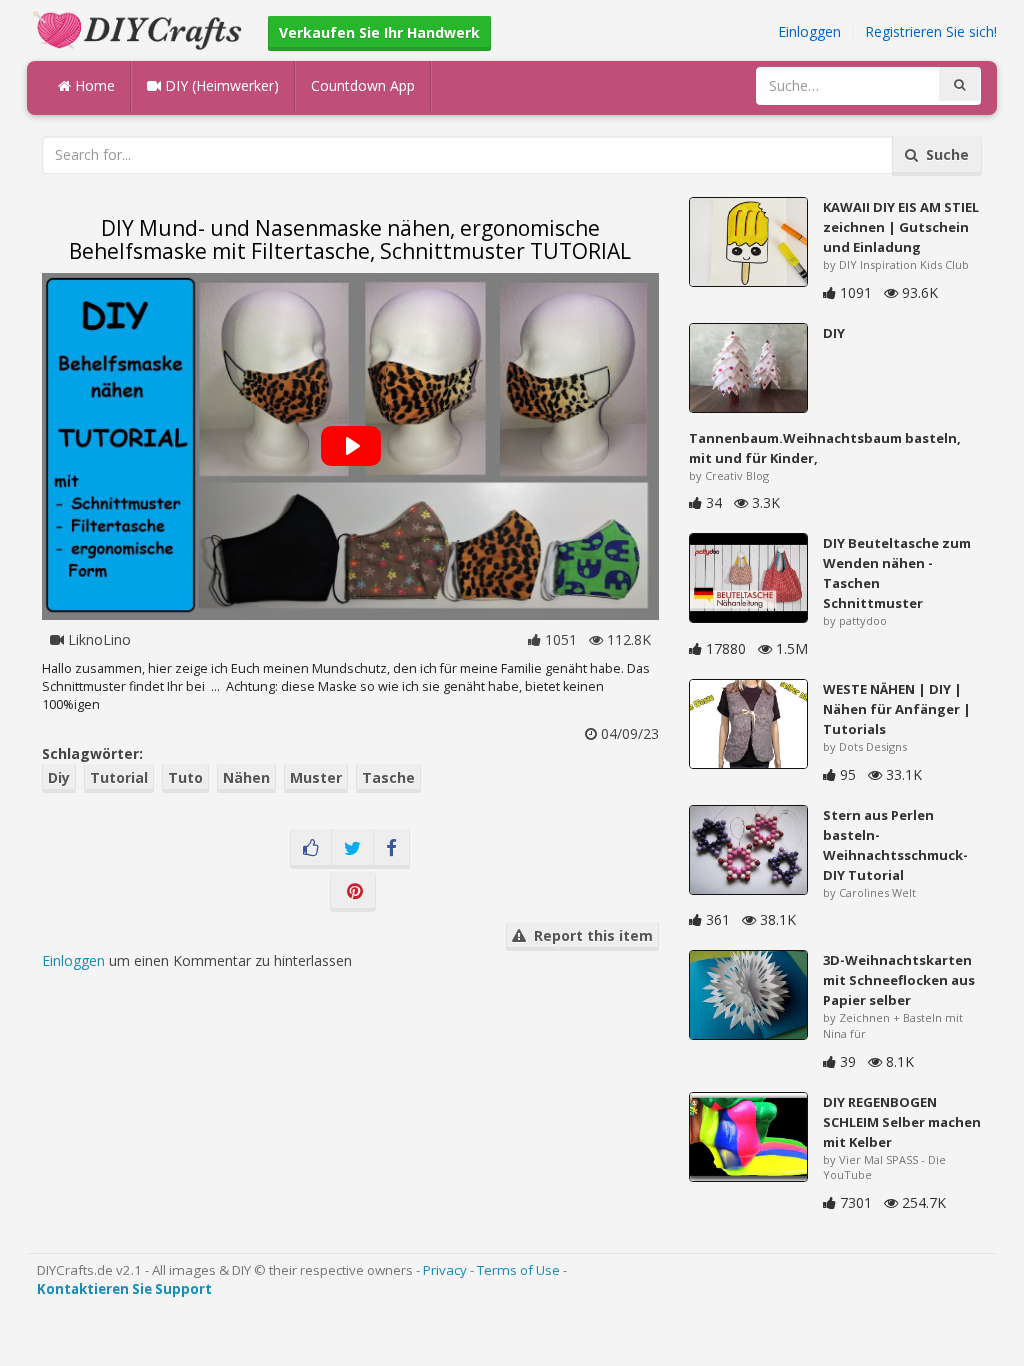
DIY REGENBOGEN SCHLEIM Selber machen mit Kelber (902, 1122)
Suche (943, 154)
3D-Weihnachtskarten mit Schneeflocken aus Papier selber (899, 980)
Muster (316, 777)
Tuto (185, 777)
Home (93, 85)
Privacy (445, 1270)
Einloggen (809, 31)
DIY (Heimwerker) (220, 85)
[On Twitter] (352, 849)
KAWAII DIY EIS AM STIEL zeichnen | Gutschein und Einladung (901, 227)
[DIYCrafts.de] (140, 28)
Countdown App (363, 85)
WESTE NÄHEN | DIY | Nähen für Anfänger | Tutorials (897, 709)
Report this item (589, 935)
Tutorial (119, 777)
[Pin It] (353, 892)
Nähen (246, 777)
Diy (59, 777)
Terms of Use (518, 1270)
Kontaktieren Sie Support (124, 1289)
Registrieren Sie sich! (931, 31)
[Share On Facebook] (391, 849)
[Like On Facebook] (311, 849)
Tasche (388, 777)
